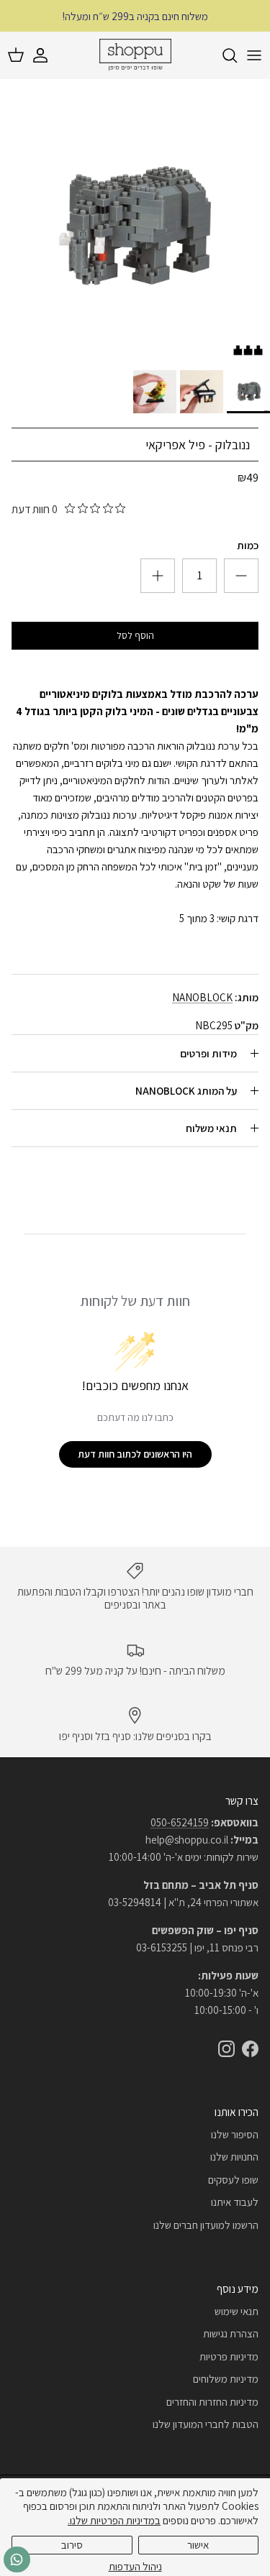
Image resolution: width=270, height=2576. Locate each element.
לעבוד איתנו (235, 2202)
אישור (198, 2545)
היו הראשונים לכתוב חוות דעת (135, 1454)
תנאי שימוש (237, 2311)
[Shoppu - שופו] (135, 55)
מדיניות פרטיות (229, 2356)
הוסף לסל (135, 635)
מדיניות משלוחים (226, 2379)
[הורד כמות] (158, 576)
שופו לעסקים (233, 2180)
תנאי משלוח (211, 1128)
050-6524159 (180, 1822)
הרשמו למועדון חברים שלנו (206, 2225)
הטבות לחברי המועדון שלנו (206, 2424)
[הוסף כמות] (241, 576)
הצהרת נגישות (231, 2333)
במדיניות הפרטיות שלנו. (114, 2520)
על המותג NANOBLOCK (186, 1091)
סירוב (72, 2545)
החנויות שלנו (234, 2157)
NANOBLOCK (202, 997)
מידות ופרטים (208, 1053)
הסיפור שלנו (235, 2134)
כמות (248, 545)
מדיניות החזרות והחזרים (212, 2402)
